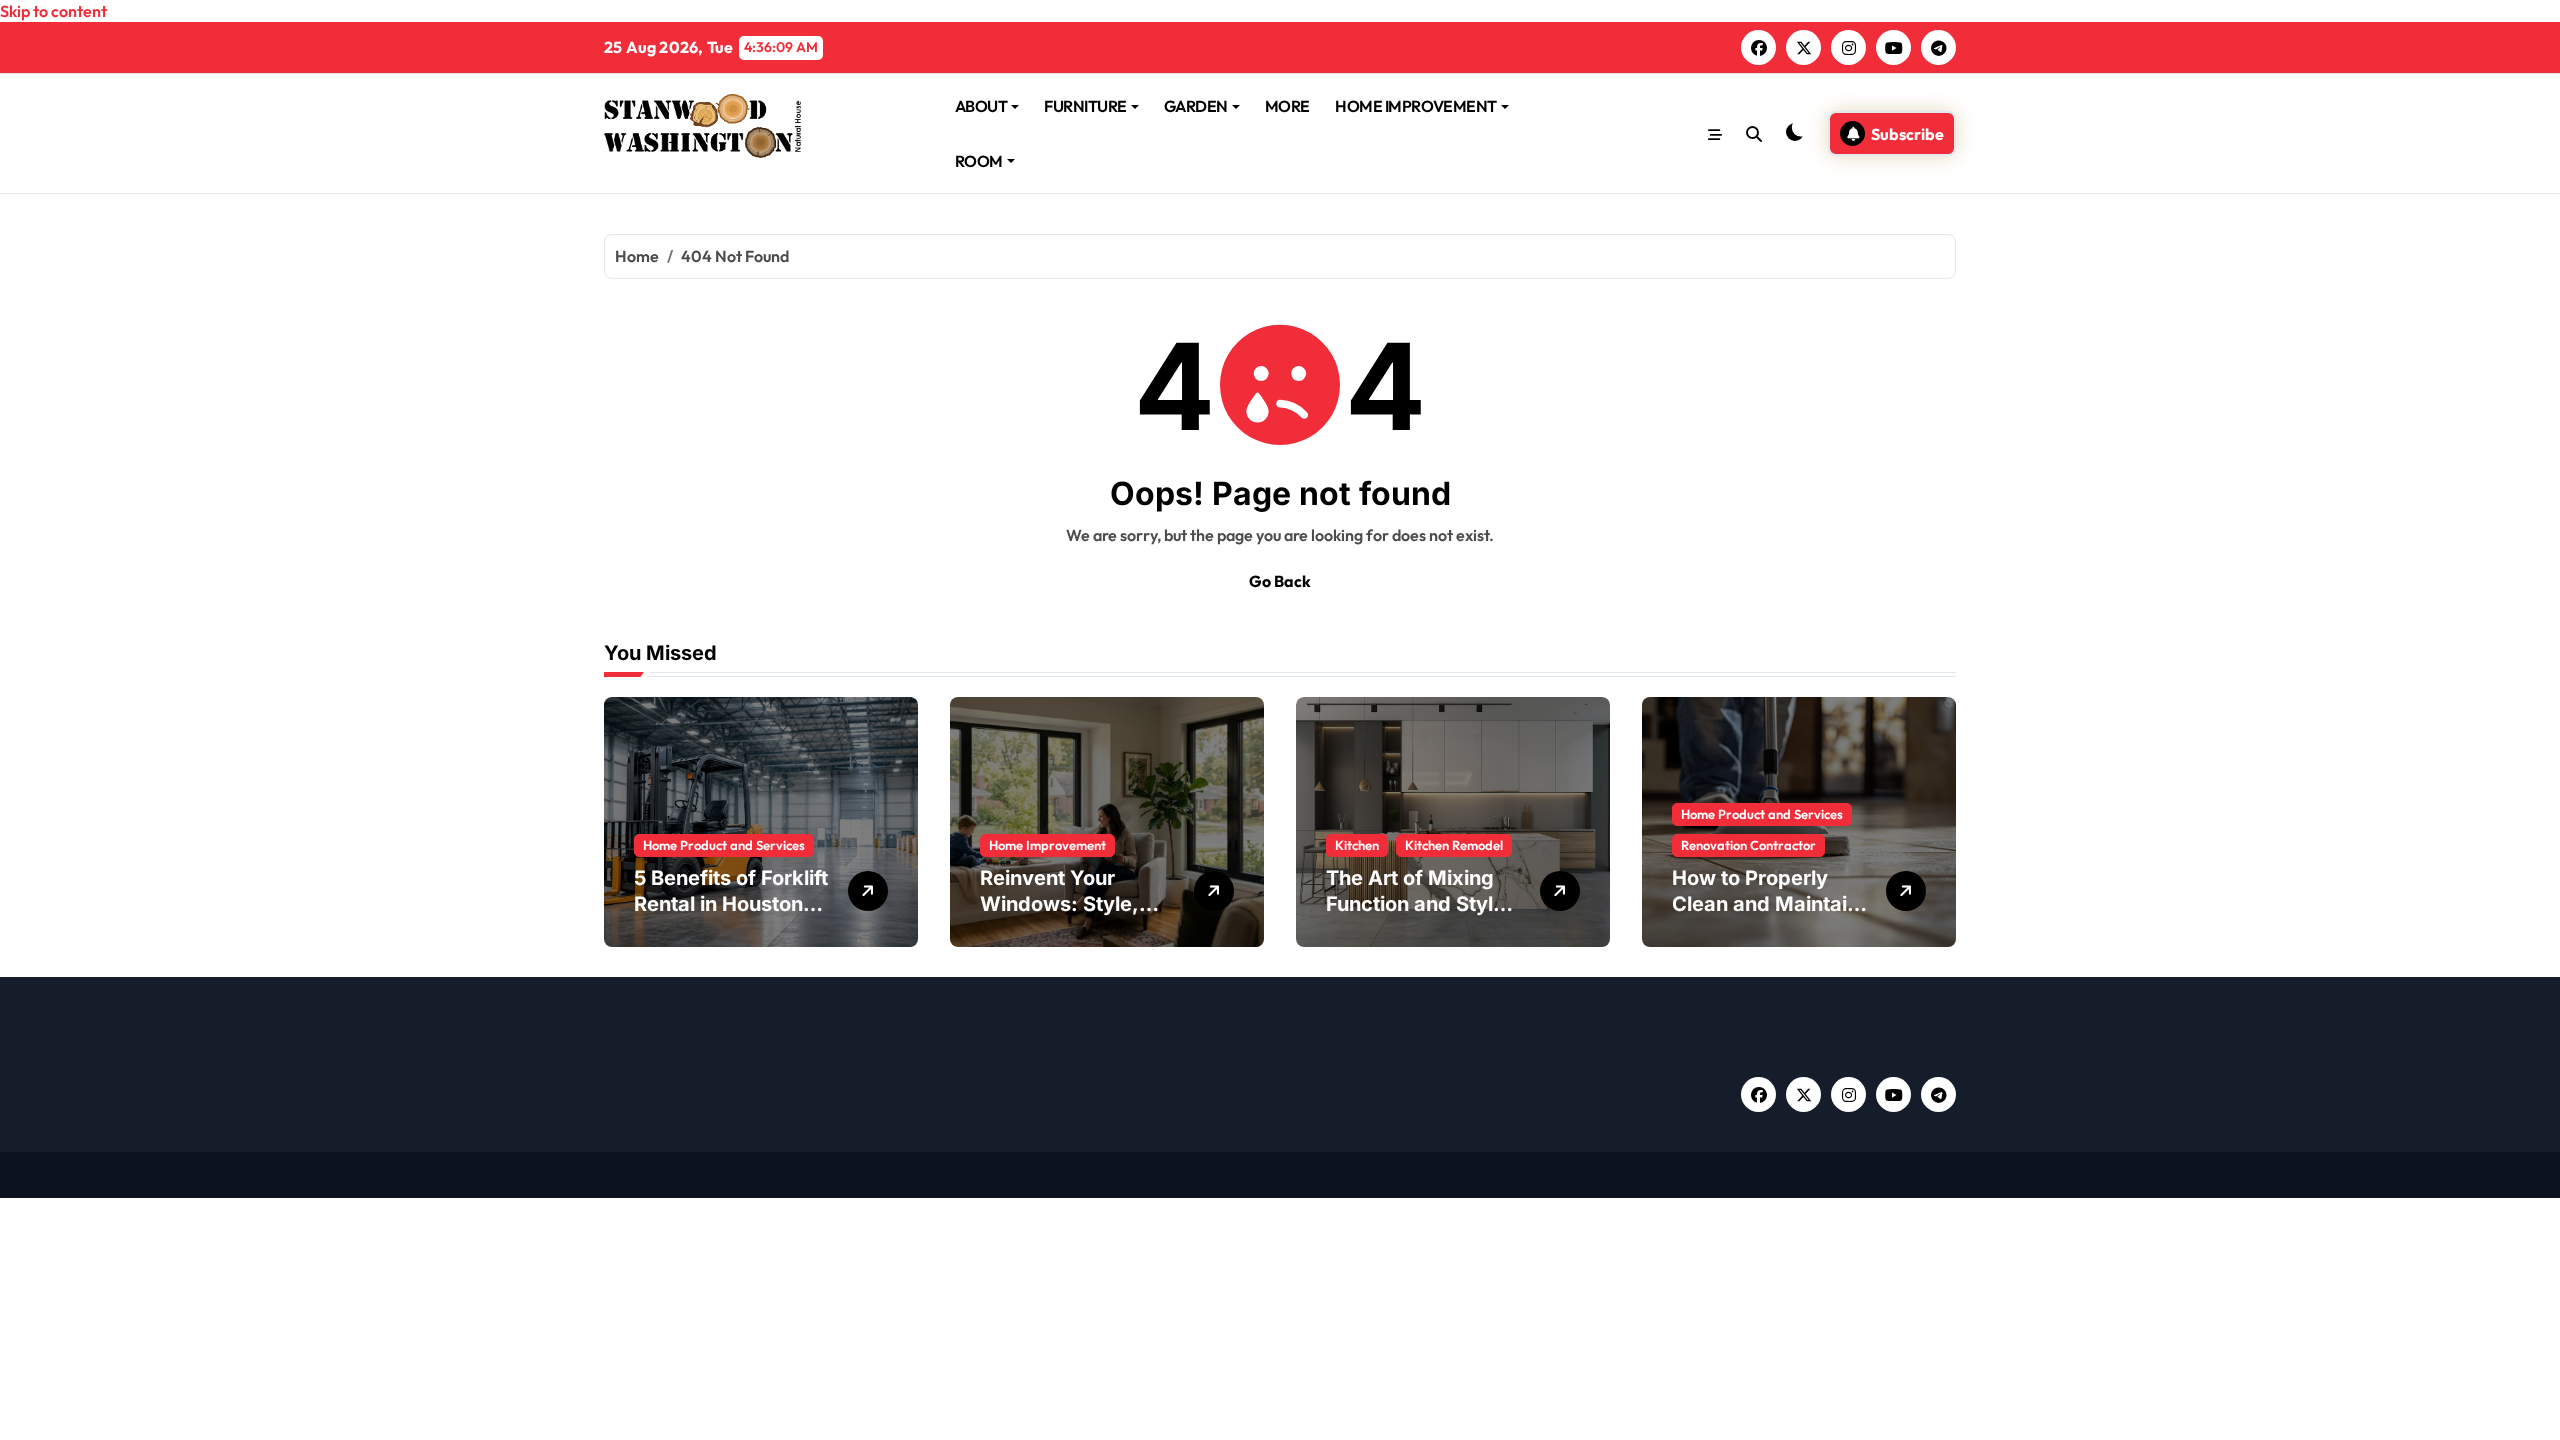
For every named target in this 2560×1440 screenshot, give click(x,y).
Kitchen (1357, 845)
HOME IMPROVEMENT (1415, 106)
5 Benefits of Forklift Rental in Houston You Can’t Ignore (731, 904)
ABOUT (981, 106)
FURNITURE (1085, 106)
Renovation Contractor (1748, 845)
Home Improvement (1047, 845)
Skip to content (53, 11)
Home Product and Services (724, 845)
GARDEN (1196, 106)
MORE (1287, 106)
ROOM (979, 161)
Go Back (1280, 581)
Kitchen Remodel (1454, 845)
